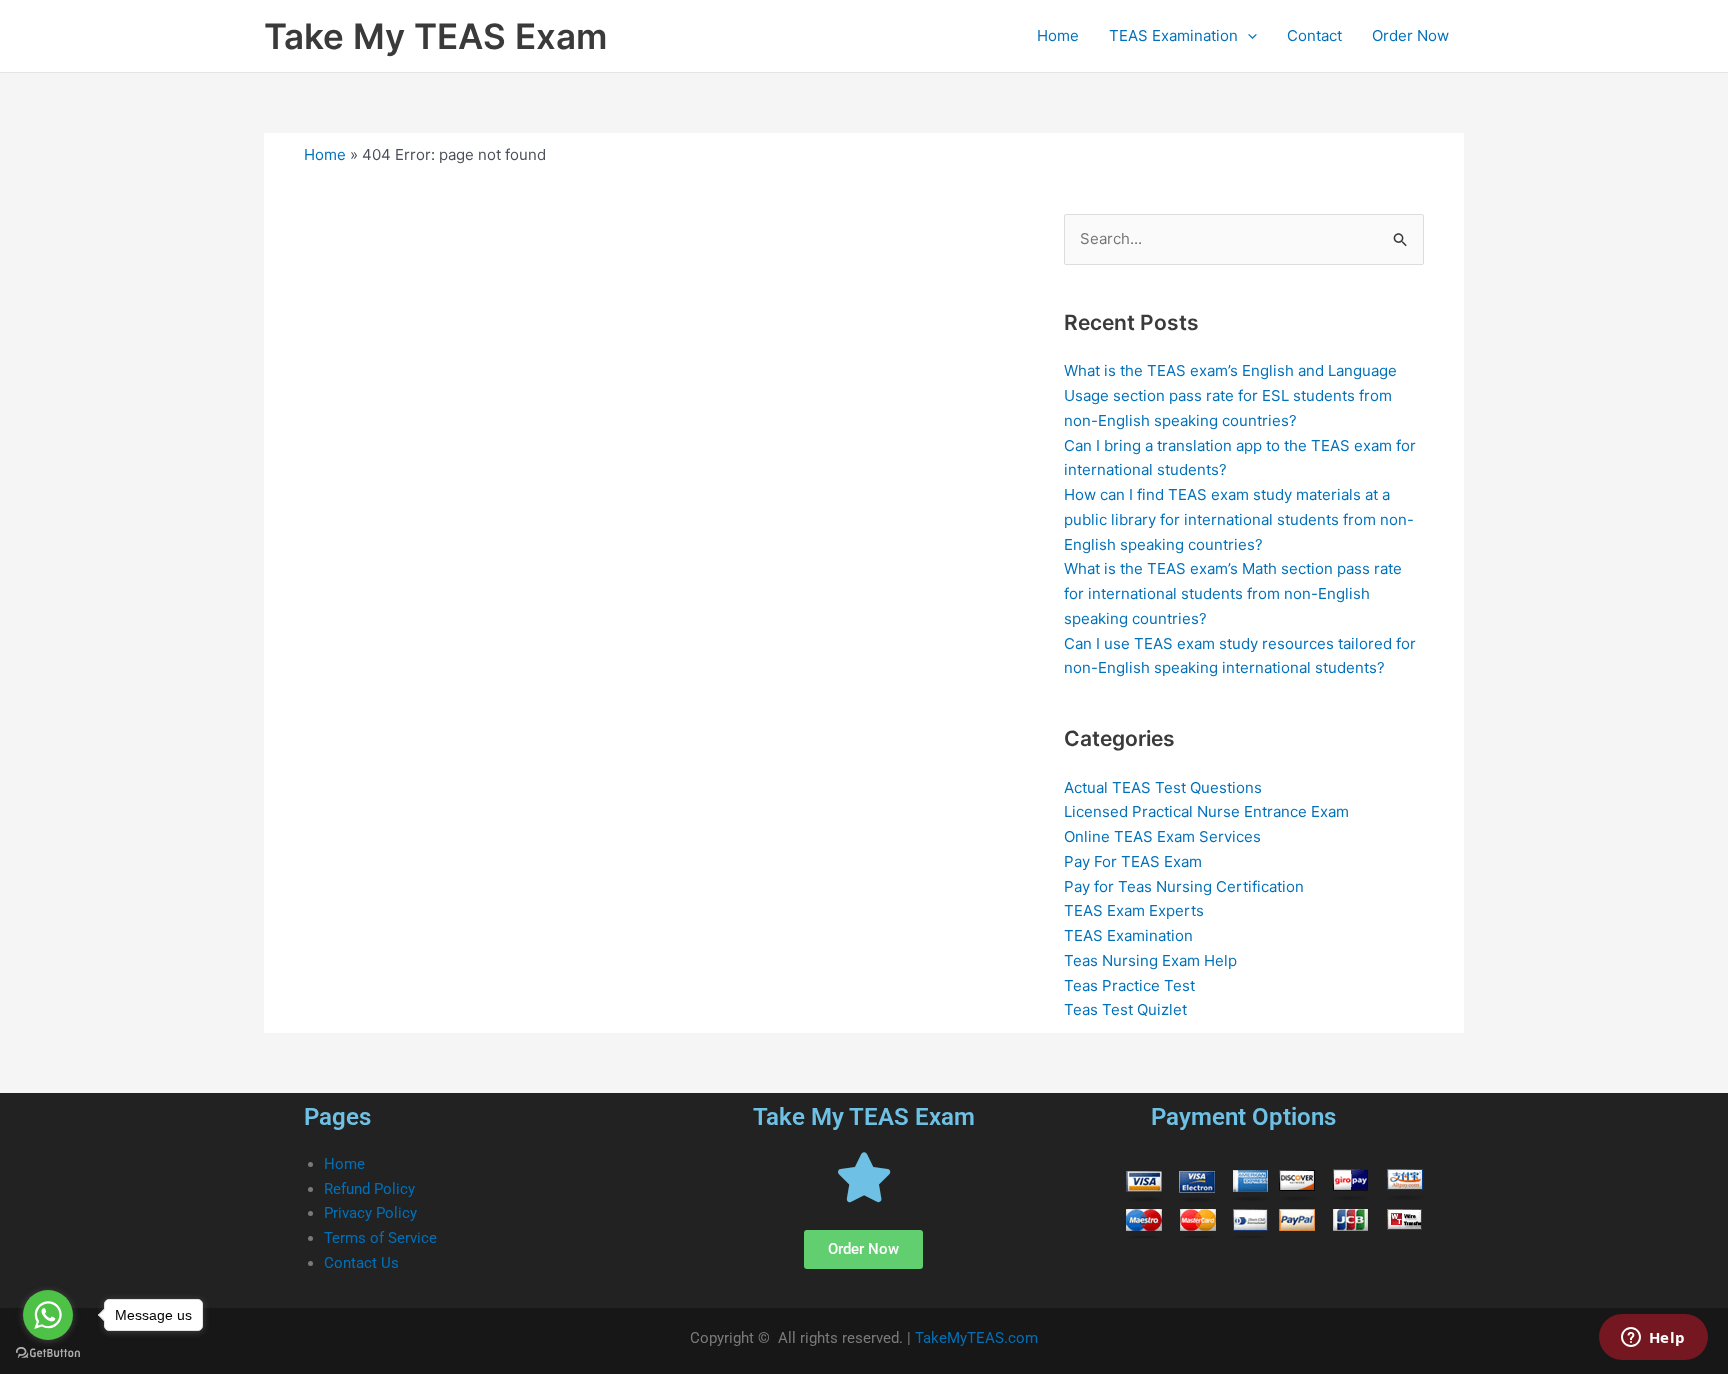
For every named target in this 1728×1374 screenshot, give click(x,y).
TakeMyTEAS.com (976, 1338)
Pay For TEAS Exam (1133, 861)
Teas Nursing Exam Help (1150, 960)
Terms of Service (380, 1238)
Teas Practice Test (1129, 985)
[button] (1247, 36)
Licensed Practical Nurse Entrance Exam (1206, 811)
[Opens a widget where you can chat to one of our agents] (1653, 1339)
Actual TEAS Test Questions (1163, 787)
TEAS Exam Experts (1134, 910)
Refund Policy (369, 1189)
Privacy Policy (370, 1213)
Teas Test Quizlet (1125, 1009)
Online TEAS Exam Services (1162, 836)
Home (1058, 35)
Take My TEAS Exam (435, 36)
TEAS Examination (1173, 35)
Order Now (1410, 35)
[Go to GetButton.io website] (48, 1353)
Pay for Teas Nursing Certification (1184, 886)
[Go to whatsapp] (48, 1315)
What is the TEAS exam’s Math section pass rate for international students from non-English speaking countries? (1233, 593)
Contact (1314, 35)
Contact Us (361, 1263)
